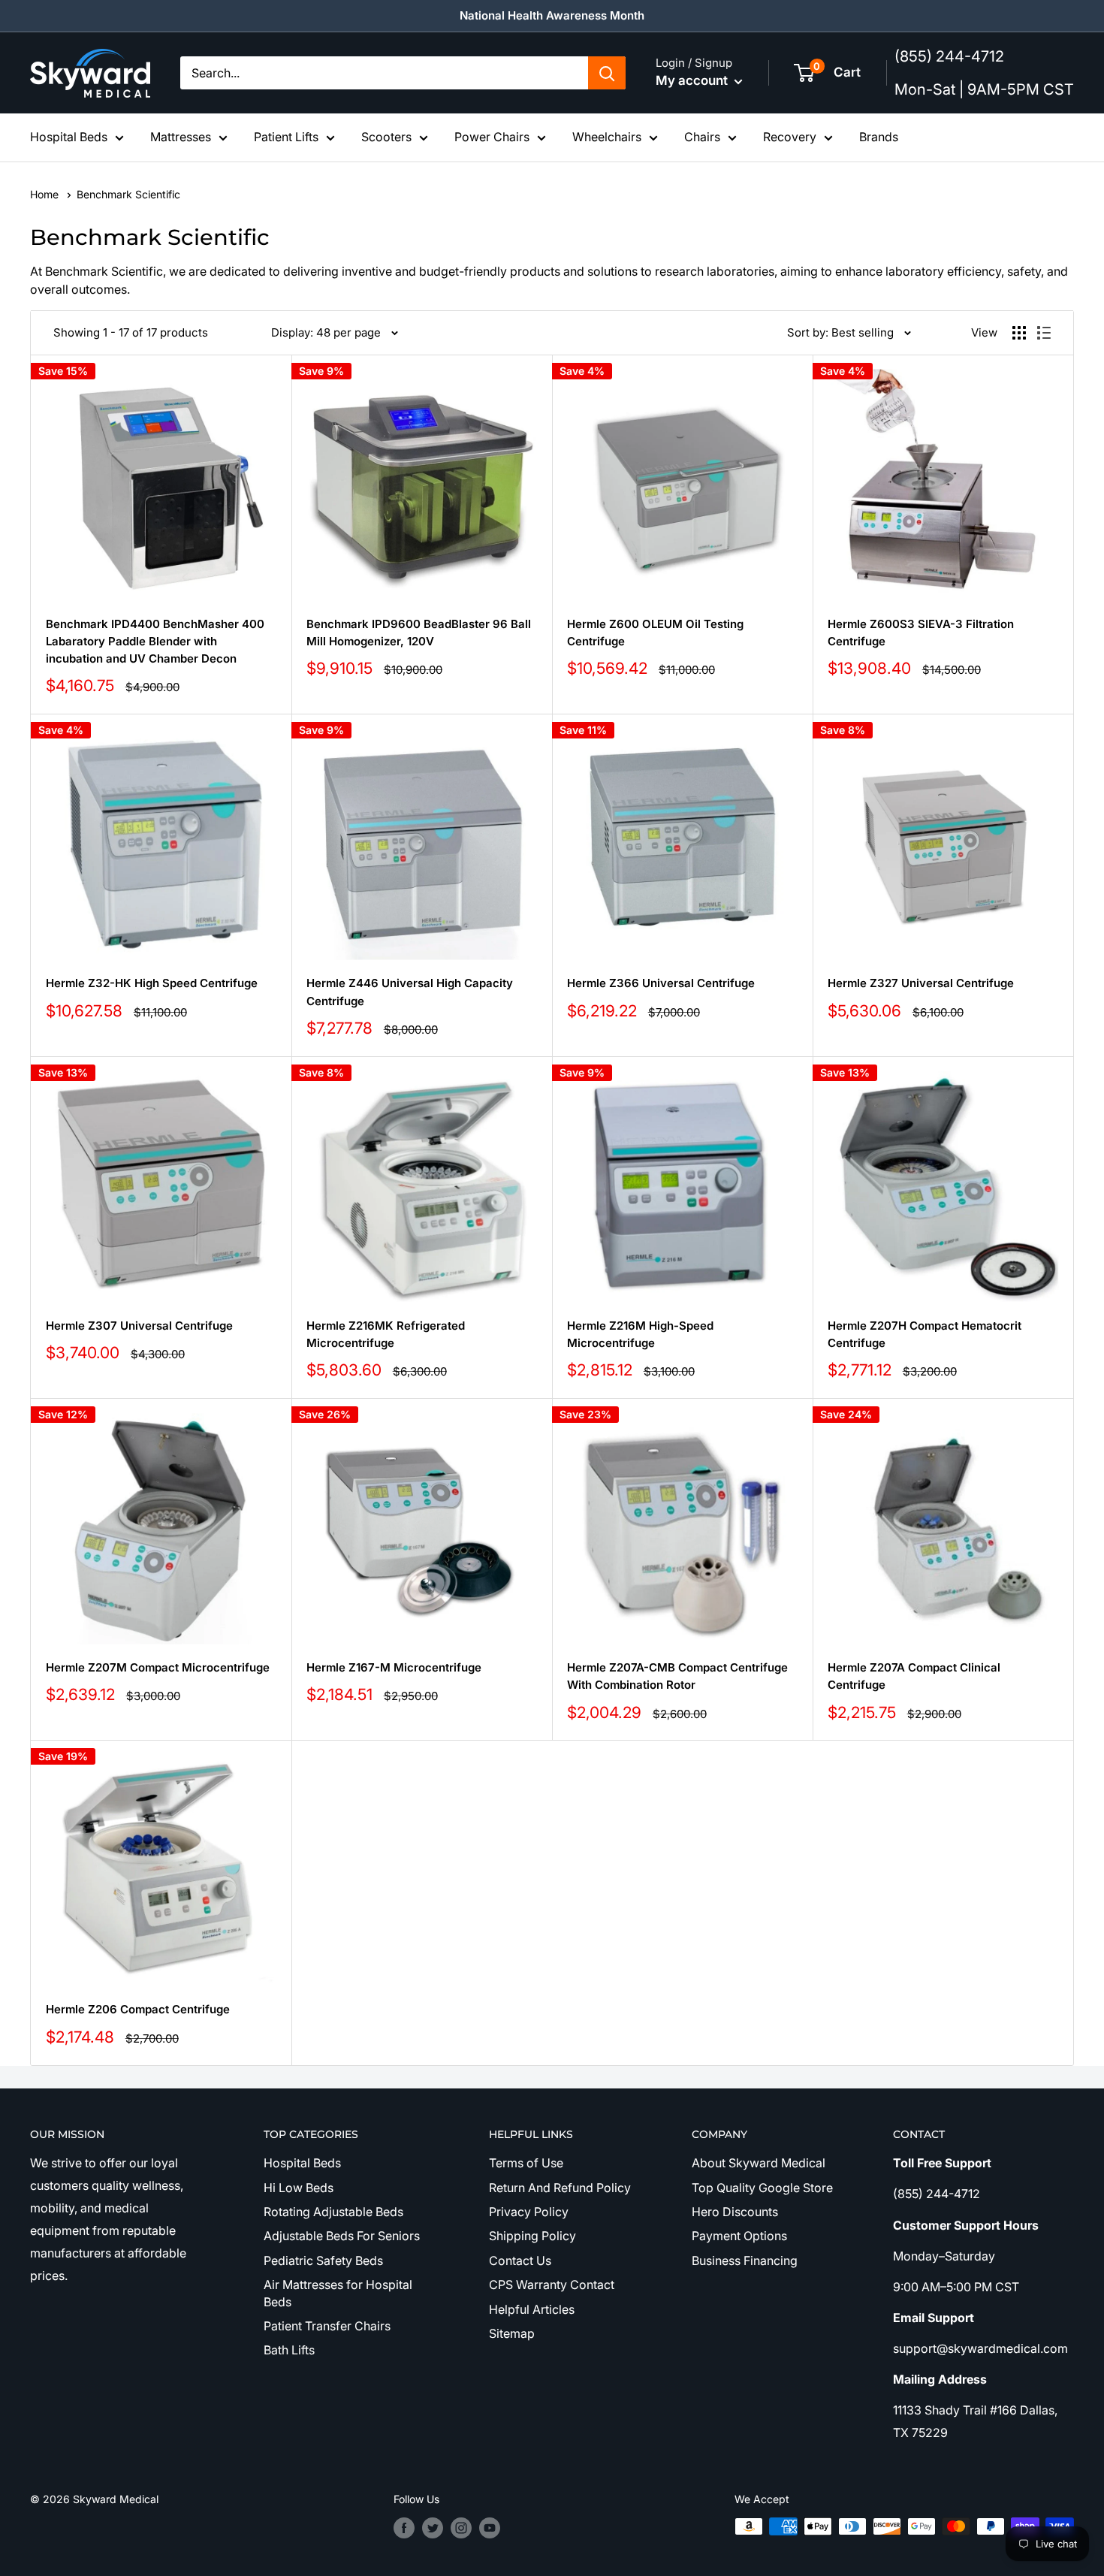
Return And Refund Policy (560, 2188)
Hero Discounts (735, 2212)
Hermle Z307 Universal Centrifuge (139, 1326)
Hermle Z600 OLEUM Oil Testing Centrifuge (655, 633)
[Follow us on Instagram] (461, 2528)
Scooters (386, 137)
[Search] (607, 73)
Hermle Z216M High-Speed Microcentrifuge (640, 1334)
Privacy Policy (529, 2212)
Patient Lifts (286, 137)
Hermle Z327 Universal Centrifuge (921, 983)
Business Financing (745, 2260)
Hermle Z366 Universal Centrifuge (661, 983)
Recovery (790, 137)
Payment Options (739, 2236)
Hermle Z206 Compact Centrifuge (138, 2009)
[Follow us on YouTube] (490, 2528)
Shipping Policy (532, 2236)
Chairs (702, 137)
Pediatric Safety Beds (323, 2260)
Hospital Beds (69, 137)
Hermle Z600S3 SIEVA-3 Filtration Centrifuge (921, 633)
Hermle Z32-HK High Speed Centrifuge (152, 983)
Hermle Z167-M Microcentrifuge (394, 1667)
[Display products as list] (1044, 333)
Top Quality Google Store (762, 2188)
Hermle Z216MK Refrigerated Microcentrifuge (386, 1334)
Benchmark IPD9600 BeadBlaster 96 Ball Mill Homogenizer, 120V (419, 633)
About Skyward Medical (759, 2163)
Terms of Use (526, 2163)
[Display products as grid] (1019, 333)
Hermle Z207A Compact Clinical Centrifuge (914, 1676)
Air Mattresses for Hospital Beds (338, 2293)
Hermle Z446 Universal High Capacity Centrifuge (410, 992)
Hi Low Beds (299, 2188)
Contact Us (520, 2260)
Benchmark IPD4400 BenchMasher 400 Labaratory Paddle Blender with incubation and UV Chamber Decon (155, 642)
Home (46, 194)
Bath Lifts (289, 2350)
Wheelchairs (607, 137)
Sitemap (512, 2333)
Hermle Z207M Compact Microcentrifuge (158, 1667)
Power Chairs (492, 137)
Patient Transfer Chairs (327, 2326)
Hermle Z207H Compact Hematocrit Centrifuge (925, 1334)
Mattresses (181, 137)
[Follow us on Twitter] (433, 2528)
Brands (879, 137)
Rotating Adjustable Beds (333, 2212)
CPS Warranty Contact (552, 2285)
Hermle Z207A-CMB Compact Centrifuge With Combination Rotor (677, 1676)
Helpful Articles (532, 2309)
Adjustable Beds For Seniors (342, 2236)
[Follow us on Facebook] (404, 2528)
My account (693, 80)
